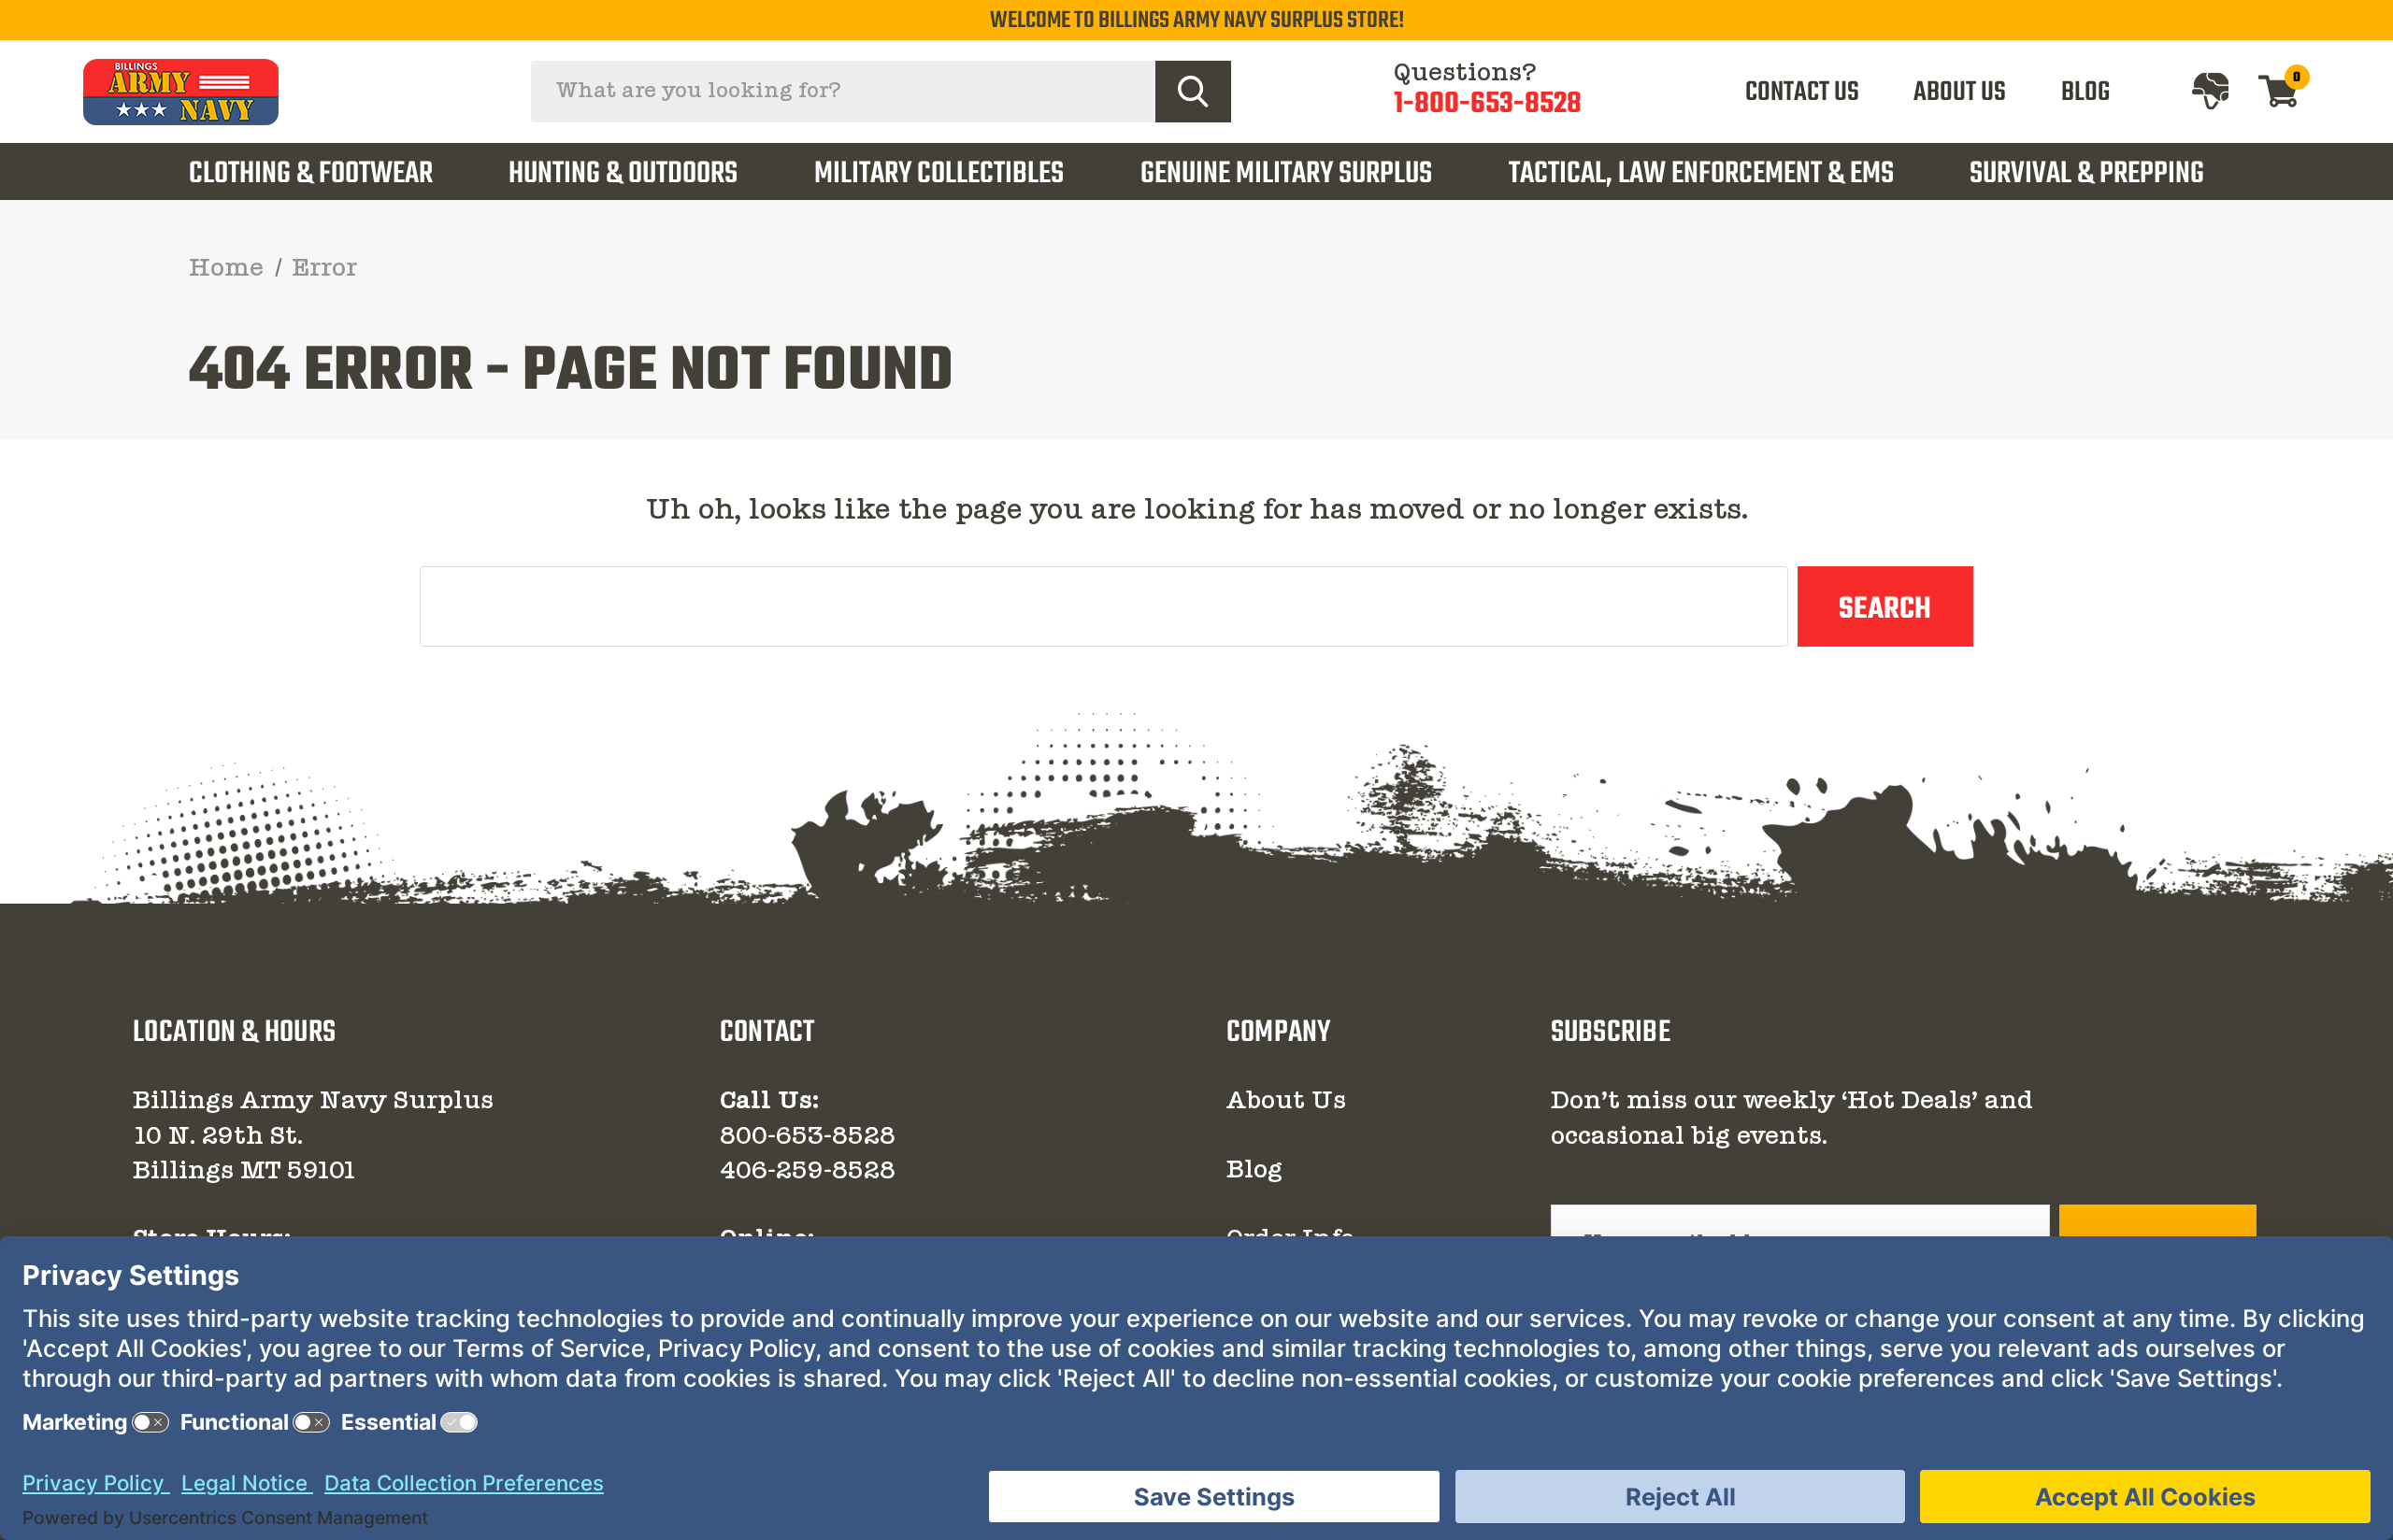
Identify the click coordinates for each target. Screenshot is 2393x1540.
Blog (1254, 1171)
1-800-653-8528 (1488, 104)
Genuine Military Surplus (1286, 174)
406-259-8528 (808, 1172)
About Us (1286, 1102)
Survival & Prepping (2087, 174)
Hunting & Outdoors (623, 174)
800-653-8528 (808, 1137)
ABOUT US (1960, 93)
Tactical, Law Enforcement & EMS (1701, 174)
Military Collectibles (939, 174)
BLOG (2085, 93)
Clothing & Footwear (311, 174)
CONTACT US (1802, 93)
